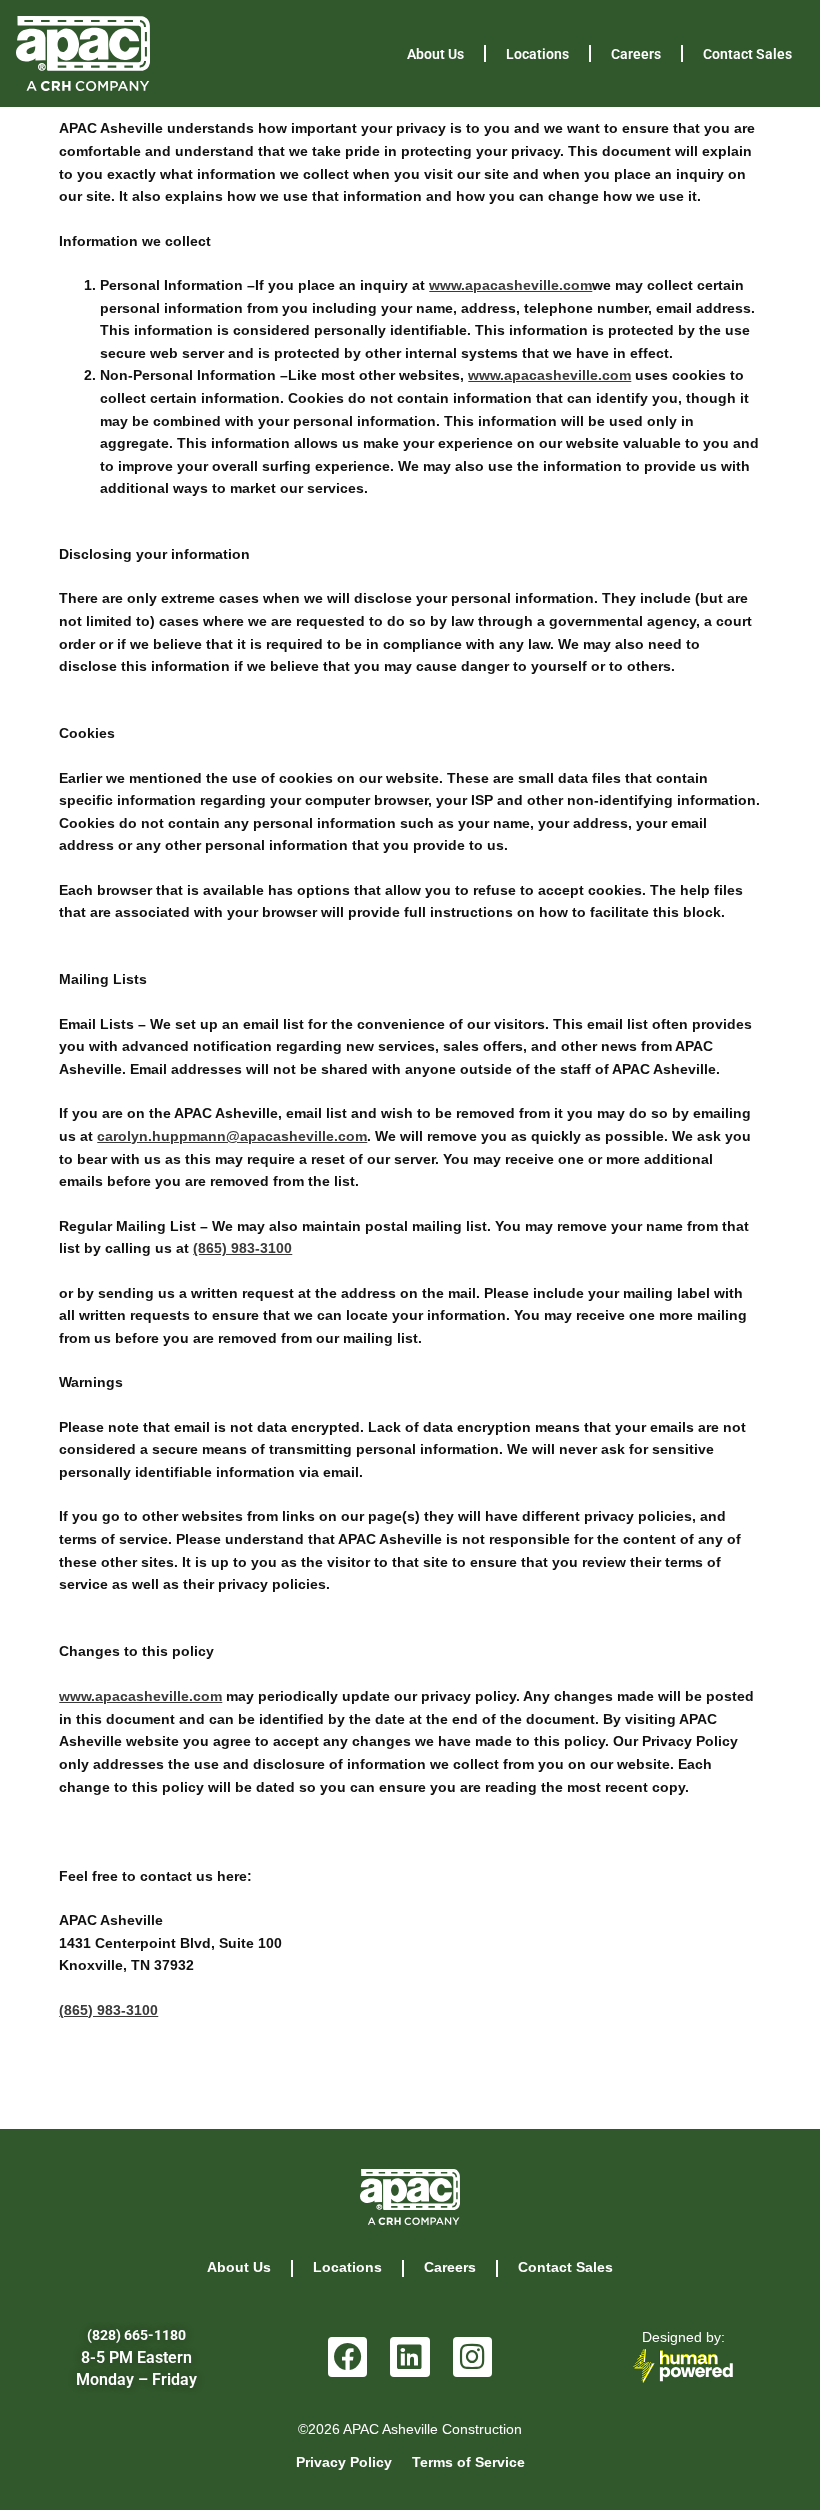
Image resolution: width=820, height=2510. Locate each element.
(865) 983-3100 (242, 1248)
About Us (435, 54)
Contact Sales (747, 54)
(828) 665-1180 (136, 2335)
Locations (537, 54)
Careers (636, 54)
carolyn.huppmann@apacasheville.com (232, 1136)
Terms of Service (468, 2462)
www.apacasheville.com (510, 285)
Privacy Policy (344, 2462)
